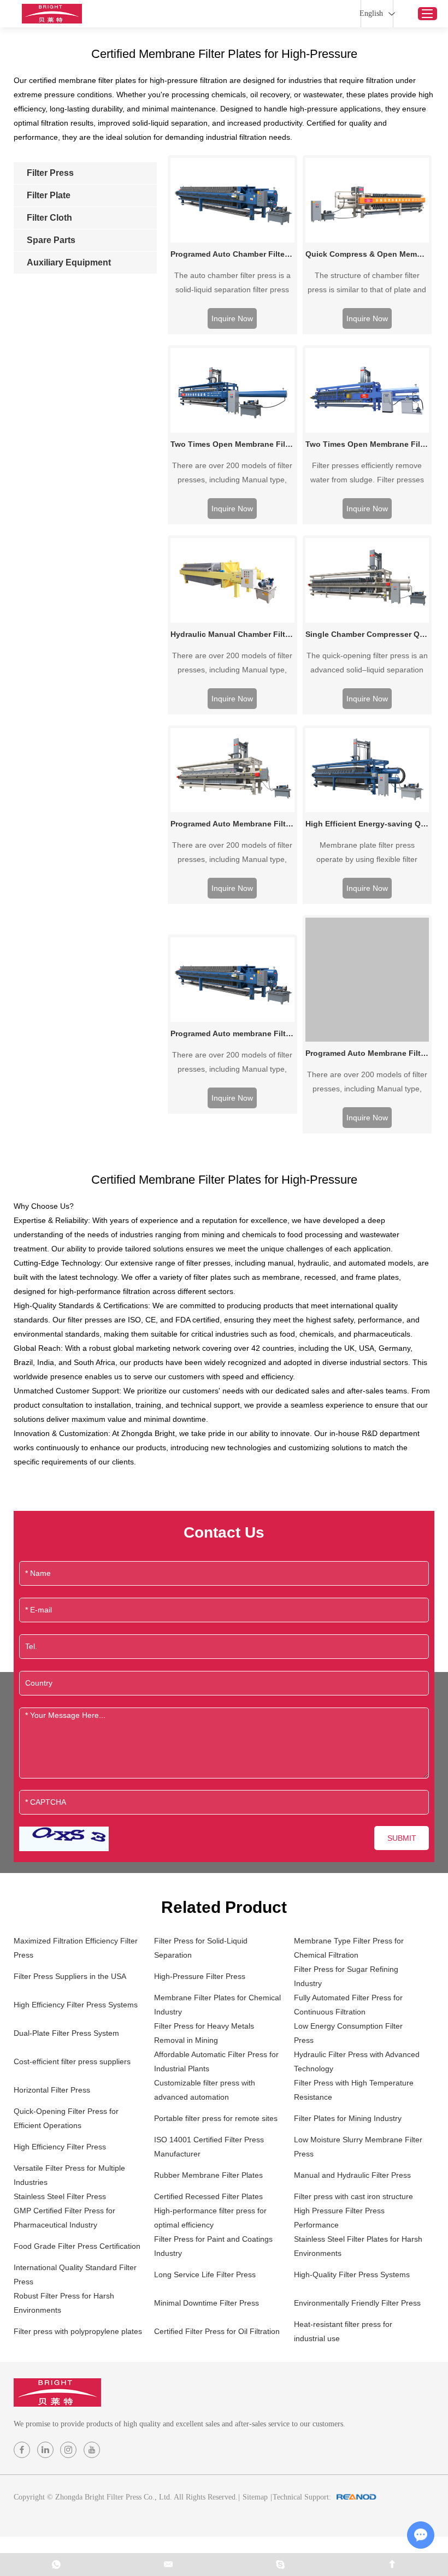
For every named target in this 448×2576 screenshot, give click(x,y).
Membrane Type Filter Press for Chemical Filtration (349, 1948)
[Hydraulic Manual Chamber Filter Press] (232, 580)
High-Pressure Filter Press (200, 1976)
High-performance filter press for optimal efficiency (210, 2218)
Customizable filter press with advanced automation (205, 2090)
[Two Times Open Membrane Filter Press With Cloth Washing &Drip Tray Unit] (232, 390)
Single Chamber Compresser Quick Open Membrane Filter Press (367, 634)
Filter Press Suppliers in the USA (70, 1976)
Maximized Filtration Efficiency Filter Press (76, 1948)
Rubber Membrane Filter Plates (208, 2175)
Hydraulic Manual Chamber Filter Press (232, 634)
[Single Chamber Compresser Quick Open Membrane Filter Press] (367, 580)
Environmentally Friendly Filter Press (357, 2303)
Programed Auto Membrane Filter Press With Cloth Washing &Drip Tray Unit (367, 1053)
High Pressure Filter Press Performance (339, 2218)
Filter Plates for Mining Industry (348, 2118)
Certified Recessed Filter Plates (208, 2196)
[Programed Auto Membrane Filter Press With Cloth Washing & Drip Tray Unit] (232, 770)
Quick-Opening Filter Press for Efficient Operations (66, 2118)
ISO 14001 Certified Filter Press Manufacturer (209, 2147)
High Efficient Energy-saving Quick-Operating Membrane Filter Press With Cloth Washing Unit (367, 824)
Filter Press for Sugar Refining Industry (346, 1976)
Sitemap (255, 2497)
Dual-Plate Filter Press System (66, 2033)
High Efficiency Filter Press (60, 2147)
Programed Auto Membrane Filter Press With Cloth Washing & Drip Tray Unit (232, 824)
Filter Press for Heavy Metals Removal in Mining (204, 2033)
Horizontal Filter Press (52, 2090)
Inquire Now (232, 318)
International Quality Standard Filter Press (75, 2274)
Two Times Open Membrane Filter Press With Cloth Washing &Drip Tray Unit (232, 444)
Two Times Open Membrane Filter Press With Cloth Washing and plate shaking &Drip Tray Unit (367, 444)
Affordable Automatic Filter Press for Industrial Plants (216, 2061)
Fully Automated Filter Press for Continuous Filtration (348, 2005)
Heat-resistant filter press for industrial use (343, 2331)
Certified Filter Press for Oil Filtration (217, 2331)
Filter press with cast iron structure (353, 2196)
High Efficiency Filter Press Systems (76, 2005)
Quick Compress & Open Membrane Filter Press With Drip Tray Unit (367, 254)
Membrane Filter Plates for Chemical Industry (217, 2005)
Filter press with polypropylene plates (78, 2331)
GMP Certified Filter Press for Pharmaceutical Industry (64, 2218)
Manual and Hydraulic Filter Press (352, 2175)
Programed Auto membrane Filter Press (232, 1033)
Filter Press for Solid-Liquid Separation (201, 1948)
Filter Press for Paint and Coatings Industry (213, 2246)
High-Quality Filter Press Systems (352, 2274)
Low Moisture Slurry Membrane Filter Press (358, 2147)
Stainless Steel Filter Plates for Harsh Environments (358, 2246)
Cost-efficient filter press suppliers (72, 2061)
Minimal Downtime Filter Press (207, 2303)
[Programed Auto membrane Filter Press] (232, 980)
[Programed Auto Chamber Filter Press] (232, 200)
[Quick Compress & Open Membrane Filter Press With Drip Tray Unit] (367, 200)
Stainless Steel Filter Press (60, 2196)
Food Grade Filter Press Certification (77, 2246)
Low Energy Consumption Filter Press (348, 2033)
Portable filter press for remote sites (216, 2118)
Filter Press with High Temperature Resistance (354, 2090)
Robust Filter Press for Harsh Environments (64, 2303)
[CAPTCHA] (64, 1839)
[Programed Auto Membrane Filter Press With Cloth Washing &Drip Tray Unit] (367, 980)
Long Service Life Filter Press (205, 2274)
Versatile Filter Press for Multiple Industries (69, 2175)
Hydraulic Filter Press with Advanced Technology (357, 2061)
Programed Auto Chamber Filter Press (232, 254)
